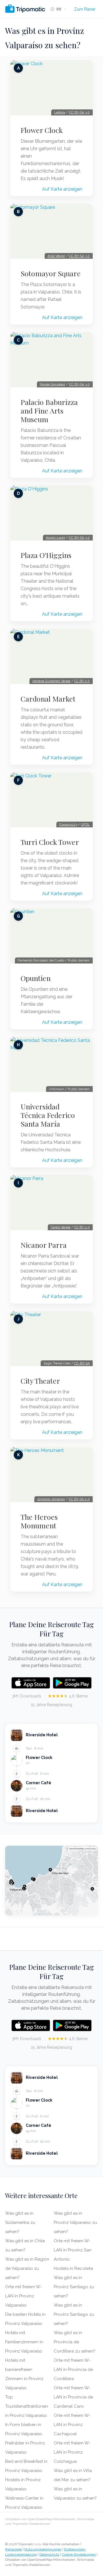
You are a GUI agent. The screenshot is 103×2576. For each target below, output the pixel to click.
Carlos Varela (61, 1227)
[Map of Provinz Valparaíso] (51, 1881)
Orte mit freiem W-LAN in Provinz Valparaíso (23, 2296)
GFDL (85, 824)
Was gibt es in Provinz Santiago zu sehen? (74, 2287)
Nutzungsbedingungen (43, 2549)
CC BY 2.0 (82, 681)
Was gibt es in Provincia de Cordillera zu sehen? (75, 2342)
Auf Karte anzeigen (62, 189)
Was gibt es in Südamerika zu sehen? (20, 2222)
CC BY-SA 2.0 (79, 1499)
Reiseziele (13, 2549)
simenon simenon (51, 1499)
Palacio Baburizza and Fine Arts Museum (49, 411)
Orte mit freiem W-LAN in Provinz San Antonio (73, 2250)
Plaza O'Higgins (46, 555)
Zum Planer (85, 9)
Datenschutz (49, 2554)
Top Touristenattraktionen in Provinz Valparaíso (27, 2406)
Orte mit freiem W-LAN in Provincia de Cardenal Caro (73, 2397)
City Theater (40, 1381)
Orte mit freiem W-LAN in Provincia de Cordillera (73, 2370)
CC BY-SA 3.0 (79, 112)
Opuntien (36, 978)
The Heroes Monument (39, 1521)
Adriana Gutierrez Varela (51, 681)
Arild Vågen (56, 256)
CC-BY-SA (82, 1363)
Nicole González (53, 384)
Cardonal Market (48, 699)
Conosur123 (68, 824)
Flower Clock (42, 130)
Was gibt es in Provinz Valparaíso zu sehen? (75, 2222)
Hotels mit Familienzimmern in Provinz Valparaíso (24, 2342)
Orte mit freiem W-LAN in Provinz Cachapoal (72, 2425)
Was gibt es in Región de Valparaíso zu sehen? (27, 2268)
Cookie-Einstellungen (79, 2554)
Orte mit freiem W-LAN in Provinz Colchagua (72, 2452)
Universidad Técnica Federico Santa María (48, 1115)
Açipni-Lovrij (56, 538)
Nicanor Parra (44, 1245)
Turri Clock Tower (50, 842)
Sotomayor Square (51, 273)
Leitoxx (60, 112)
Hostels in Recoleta (73, 2268)
